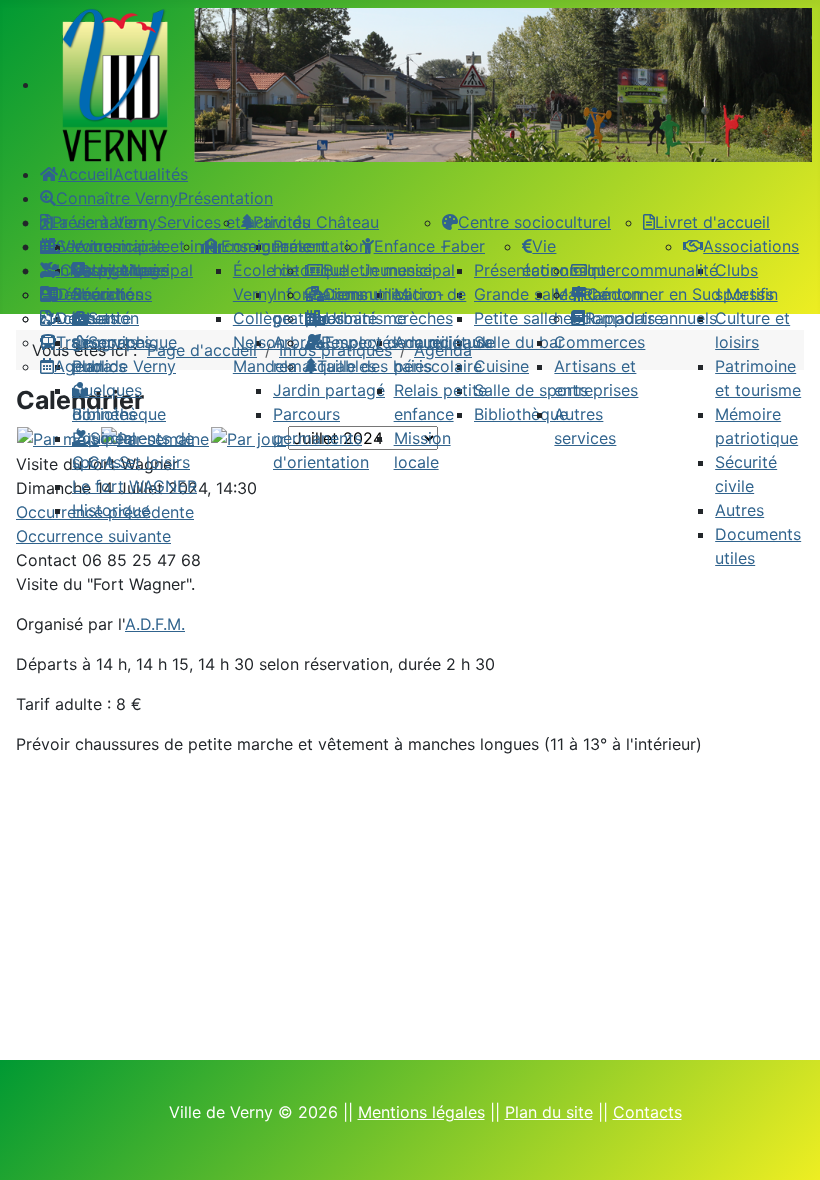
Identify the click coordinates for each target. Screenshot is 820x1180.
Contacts (647, 1112)
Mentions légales (421, 1112)
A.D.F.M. (155, 624)
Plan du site (549, 1112)
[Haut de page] (785, 1143)
